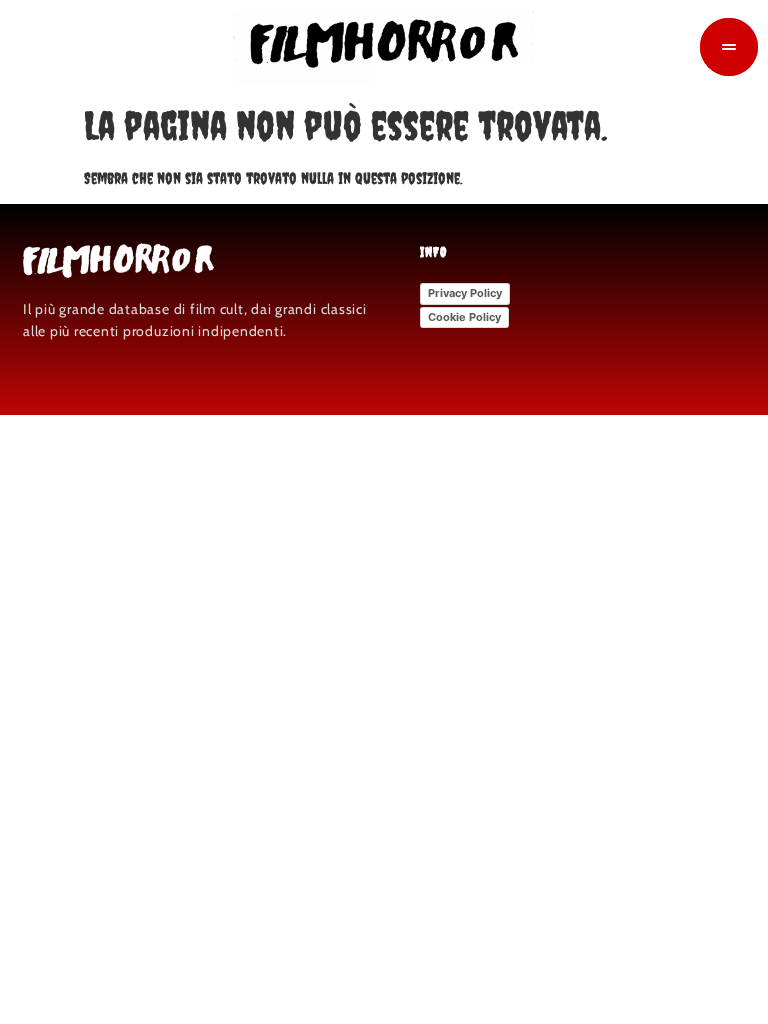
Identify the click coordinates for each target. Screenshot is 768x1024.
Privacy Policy (465, 293)
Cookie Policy (464, 317)
